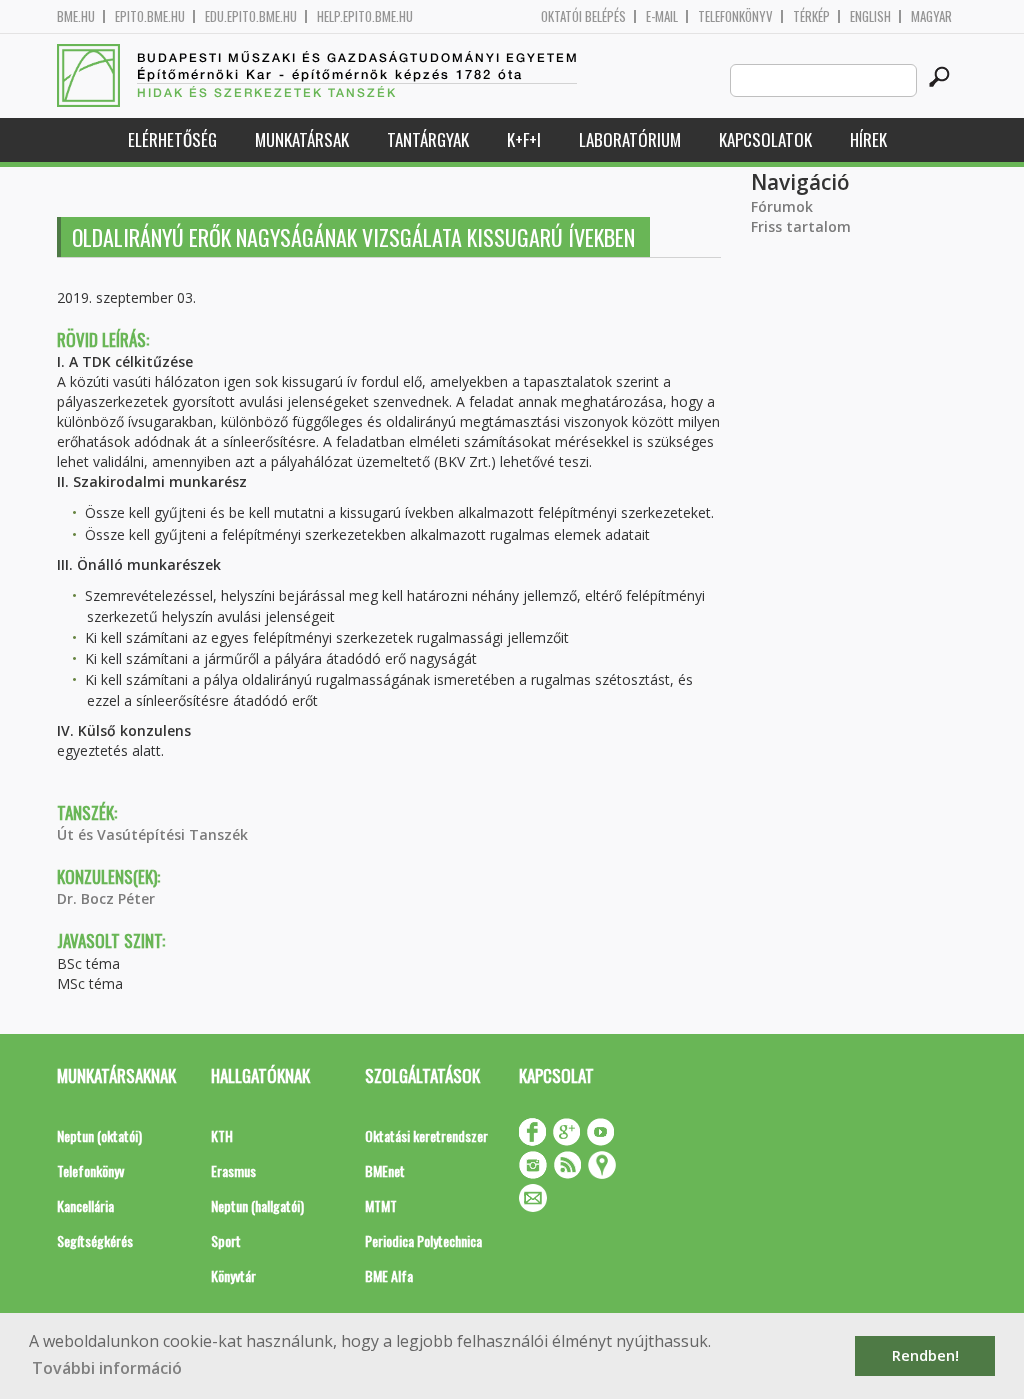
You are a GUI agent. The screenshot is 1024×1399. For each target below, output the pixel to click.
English (870, 16)
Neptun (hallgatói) (257, 1205)
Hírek (868, 139)
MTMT (381, 1205)
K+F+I (524, 139)
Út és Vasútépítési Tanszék (152, 834)
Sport (226, 1240)
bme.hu (76, 16)
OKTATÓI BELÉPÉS (583, 16)
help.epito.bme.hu (365, 16)
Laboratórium (630, 139)
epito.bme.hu (150, 16)
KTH (222, 1135)
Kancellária (85, 1205)
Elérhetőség (172, 139)
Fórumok (782, 206)
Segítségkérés (95, 1240)
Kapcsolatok (765, 139)
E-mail (662, 16)
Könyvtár (233, 1275)
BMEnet (385, 1170)
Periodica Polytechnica (423, 1240)
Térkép (811, 16)
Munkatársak (302, 139)
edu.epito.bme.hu (251, 16)
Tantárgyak (428, 139)
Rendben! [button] (925, 1355)
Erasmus (233, 1170)
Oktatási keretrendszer (426, 1135)
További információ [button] (107, 1368)
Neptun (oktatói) (99, 1135)
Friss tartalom (801, 226)
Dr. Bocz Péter (106, 898)
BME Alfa (389, 1275)
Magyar (931, 16)
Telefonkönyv (735, 16)
